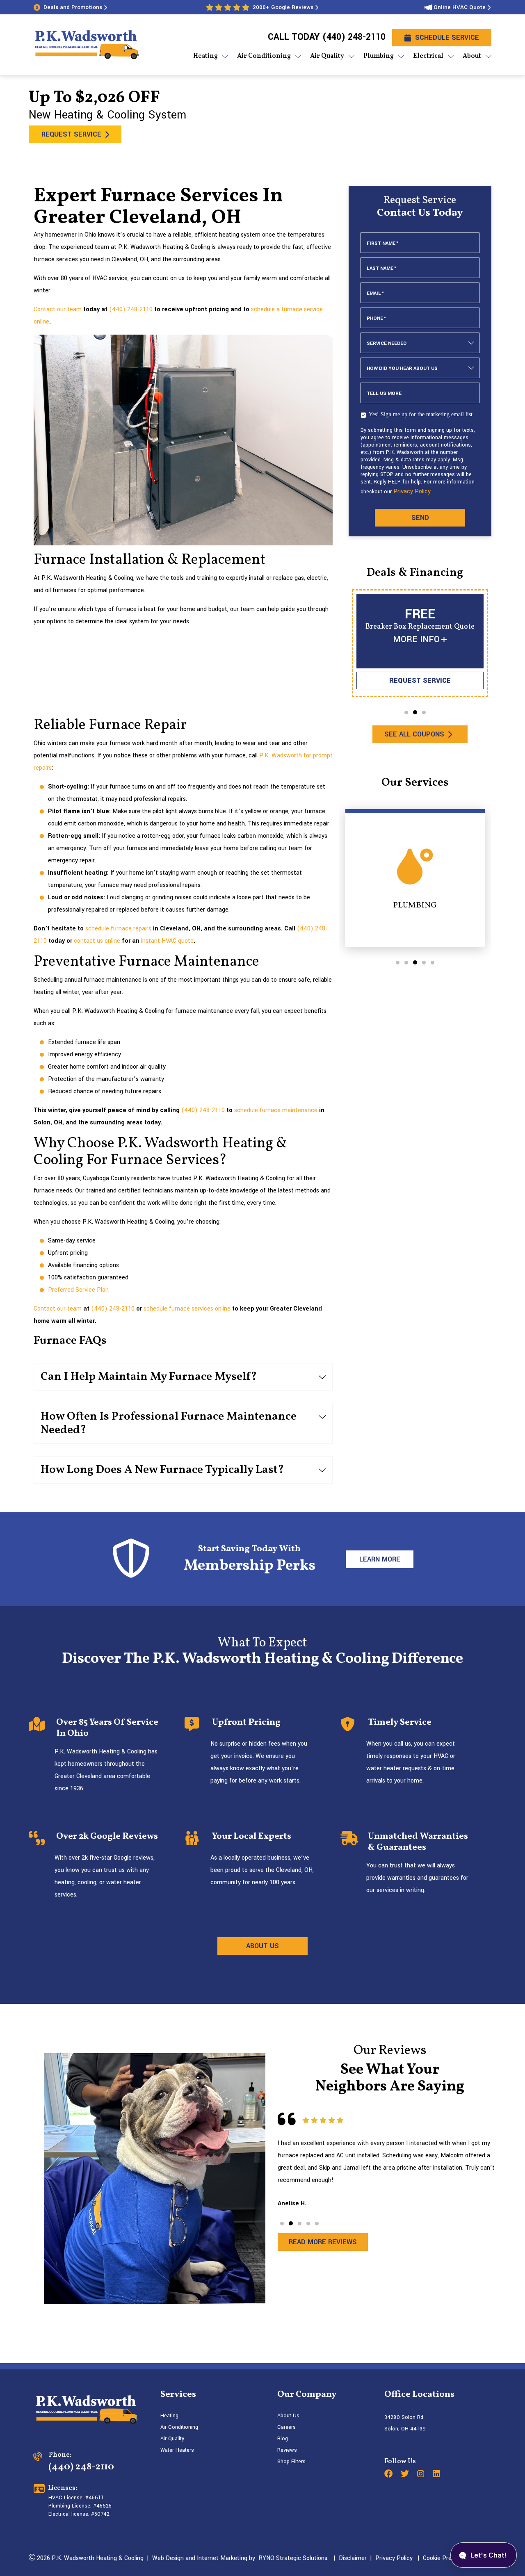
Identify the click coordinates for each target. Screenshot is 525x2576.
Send (420, 518)
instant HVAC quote (167, 941)
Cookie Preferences (449, 2558)
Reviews (287, 2450)
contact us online (97, 941)
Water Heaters (177, 2450)
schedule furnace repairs (118, 929)
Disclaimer (353, 2558)
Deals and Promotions (73, 7)
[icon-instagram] (422, 2475)
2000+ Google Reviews (283, 7)
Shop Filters (291, 2462)
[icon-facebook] (389, 2475)
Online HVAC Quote (460, 7)
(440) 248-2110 (354, 37)
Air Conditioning (179, 2427)
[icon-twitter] (406, 2475)
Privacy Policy (412, 491)
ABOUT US (262, 1946)
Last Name (381, 268)
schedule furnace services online (187, 1309)
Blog (283, 2439)
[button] (406, 712)
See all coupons (414, 734)
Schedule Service (447, 38)
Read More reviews (323, 2242)
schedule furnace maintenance (276, 1110)
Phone (376, 318)
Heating (169, 2416)
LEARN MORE (379, 1559)
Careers (286, 2427)
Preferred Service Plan (78, 1290)
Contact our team (58, 309)
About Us (288, 2416)
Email (375, 293)
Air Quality (172, 2439)
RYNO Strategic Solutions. (292, 2558)
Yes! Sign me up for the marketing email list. (421, 414)
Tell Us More (384, 393)
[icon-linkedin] (437, 2475)
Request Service (71, 134)
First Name (382, 243)
